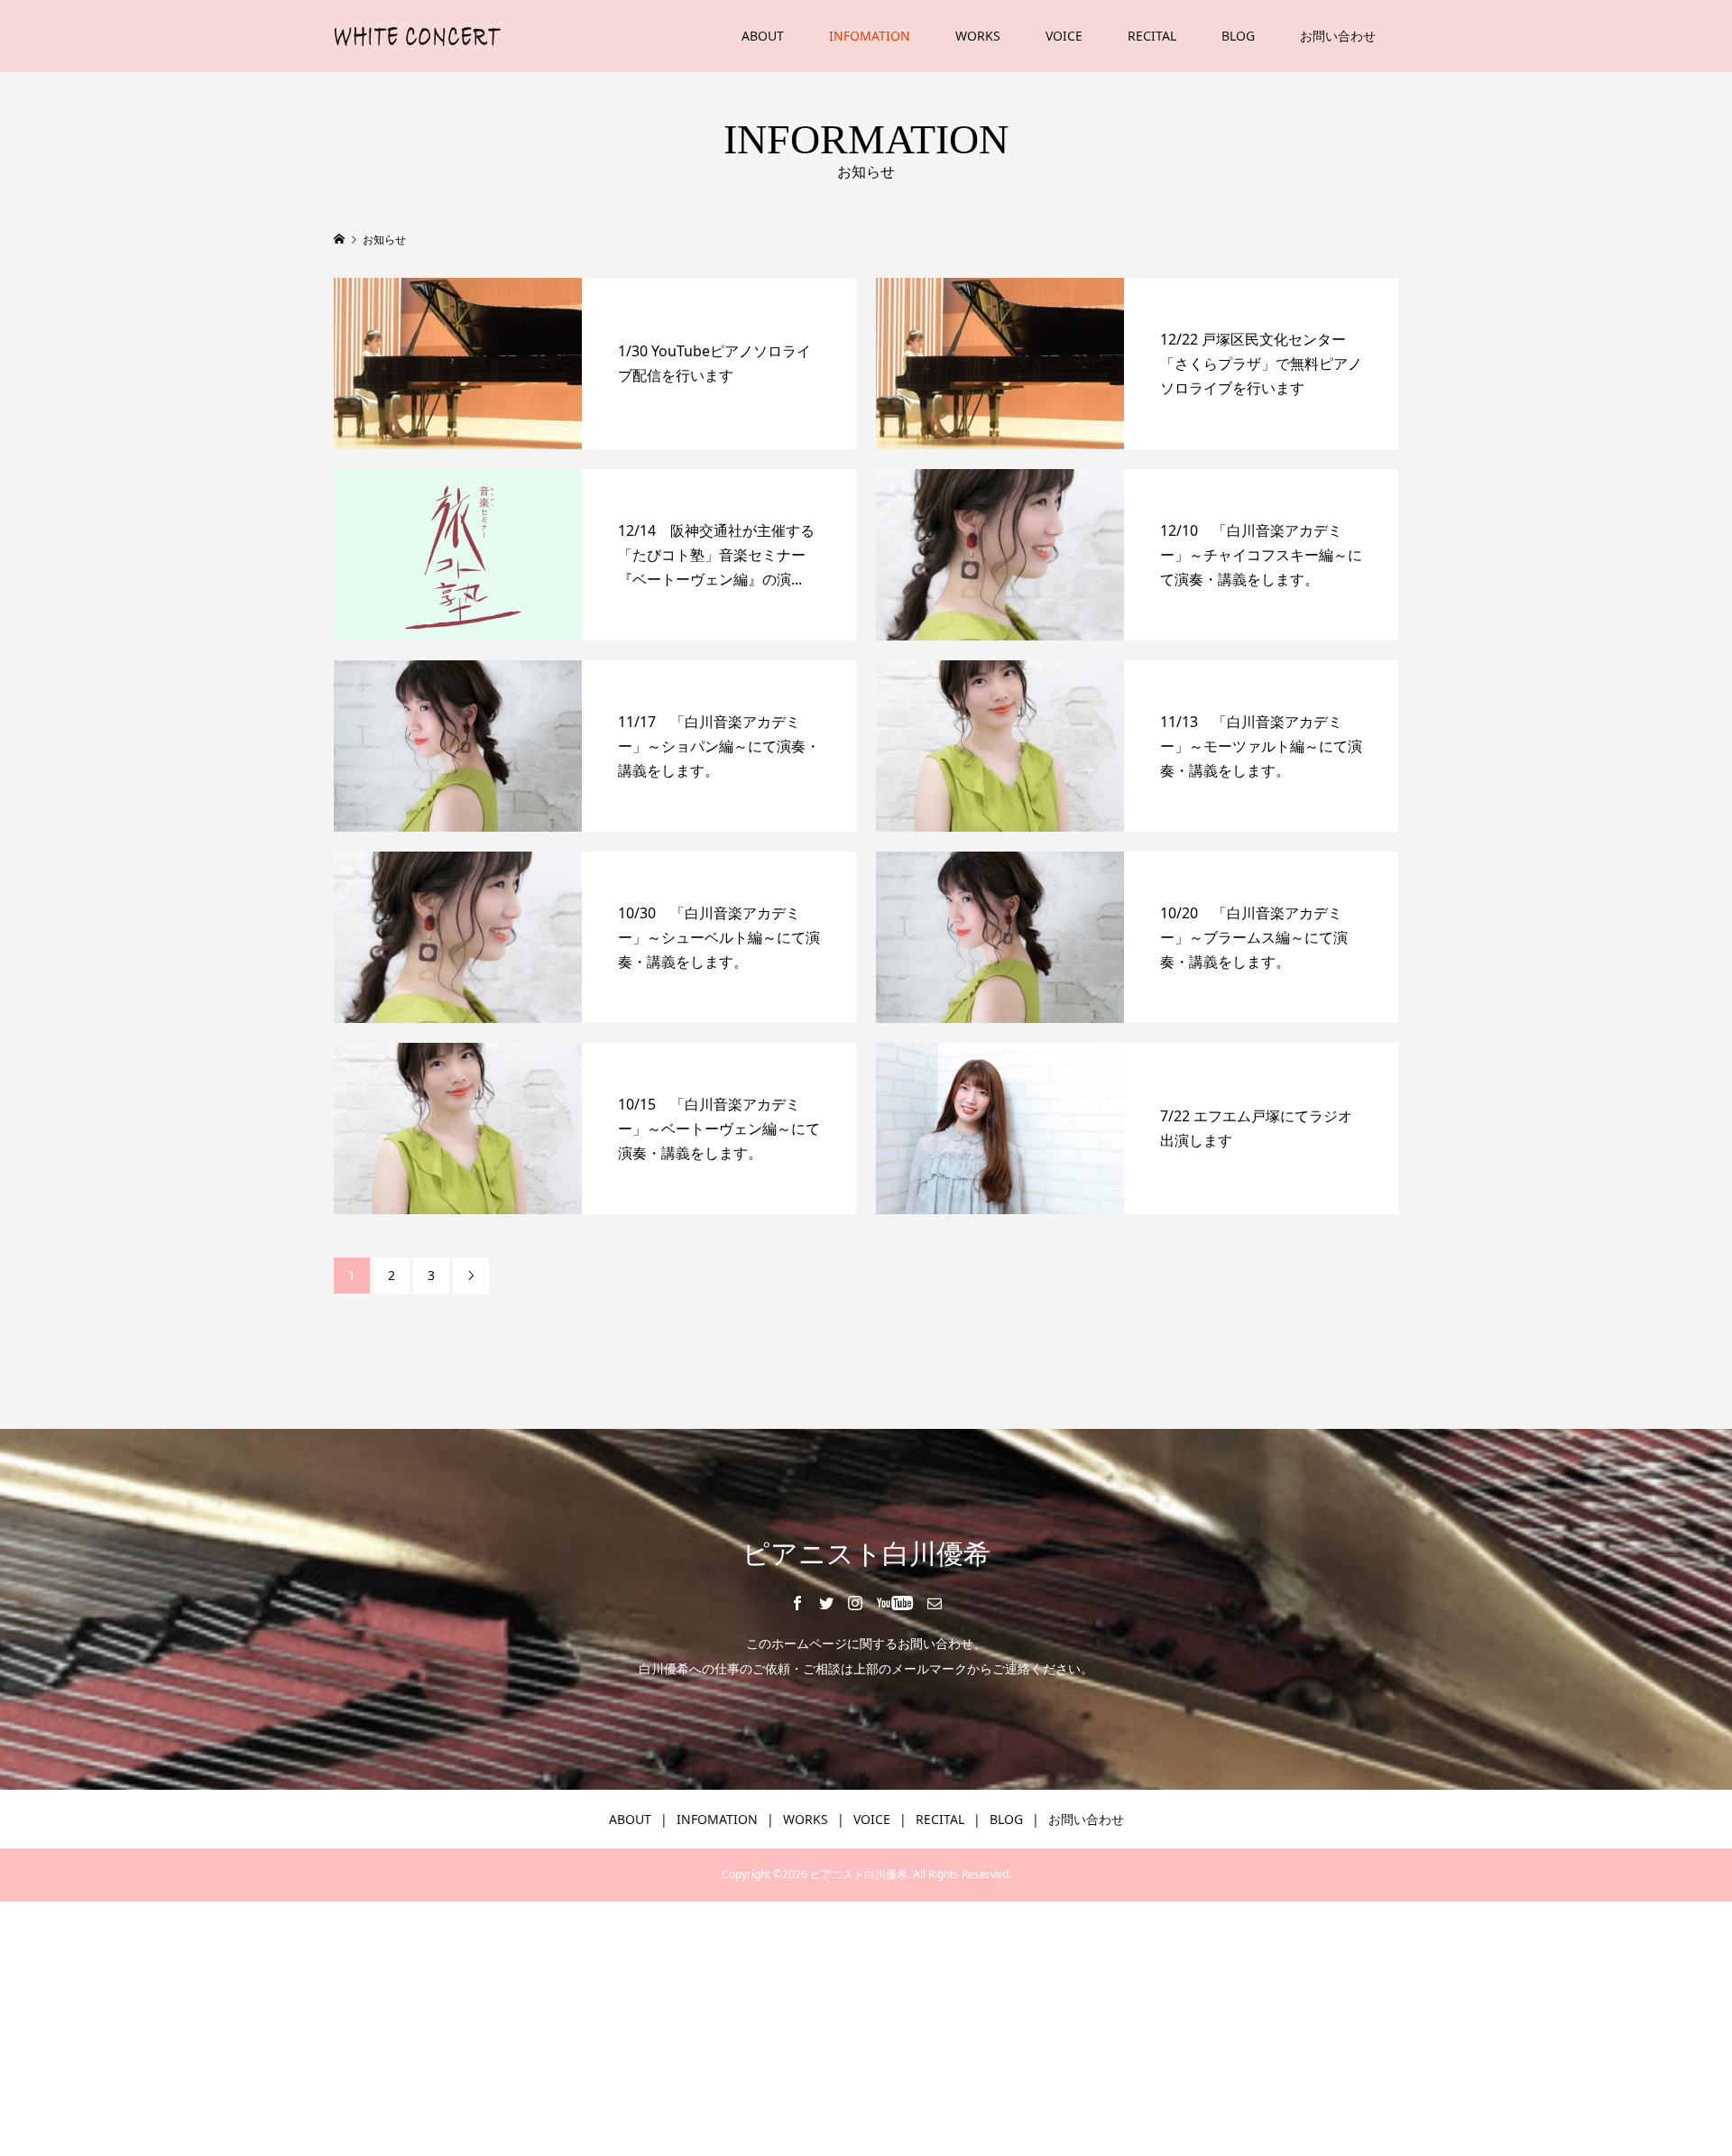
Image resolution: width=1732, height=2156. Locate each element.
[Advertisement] (541, 2028)
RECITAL (1152, 36)
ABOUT (763, 36)
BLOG (1238, 36)
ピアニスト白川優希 (866, 1554)
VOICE (1064, 36)
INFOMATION (870, 36)
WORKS (978, 36)
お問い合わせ (1338, 36)
